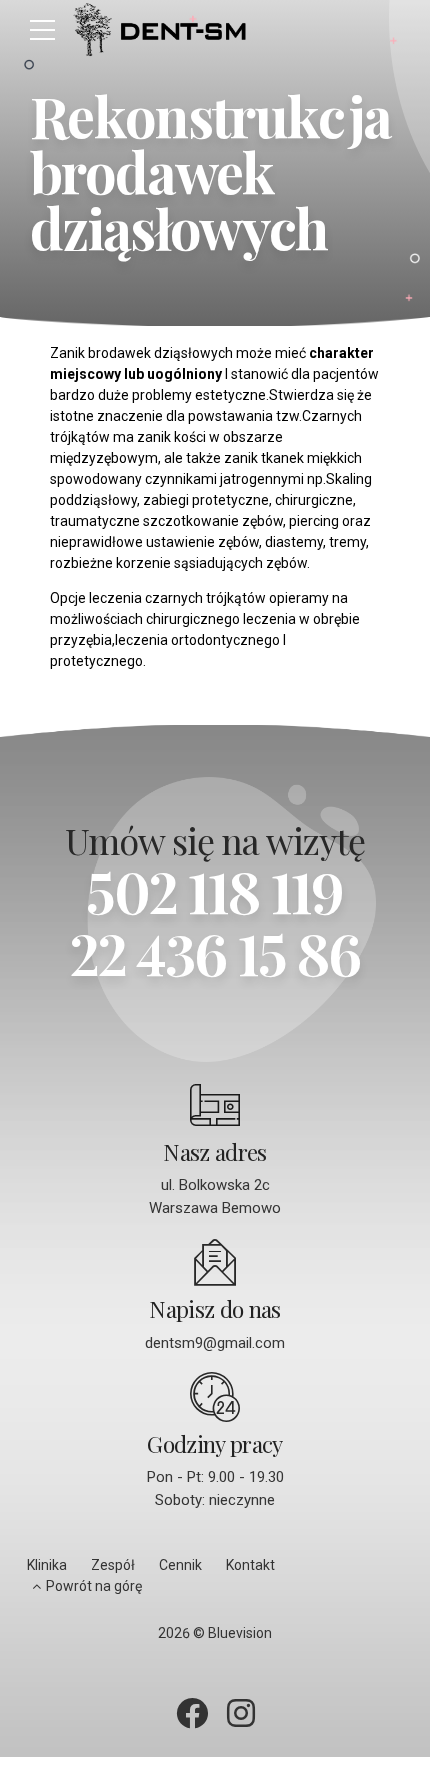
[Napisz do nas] (215, 1262)
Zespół (113, 1565)
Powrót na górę (94, 1586)
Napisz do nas (214, 1309)
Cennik (180, 1565)
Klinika (47, 1565)
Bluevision (240, 1633)
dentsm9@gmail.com (215, 1343)
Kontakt (250, 1565)
